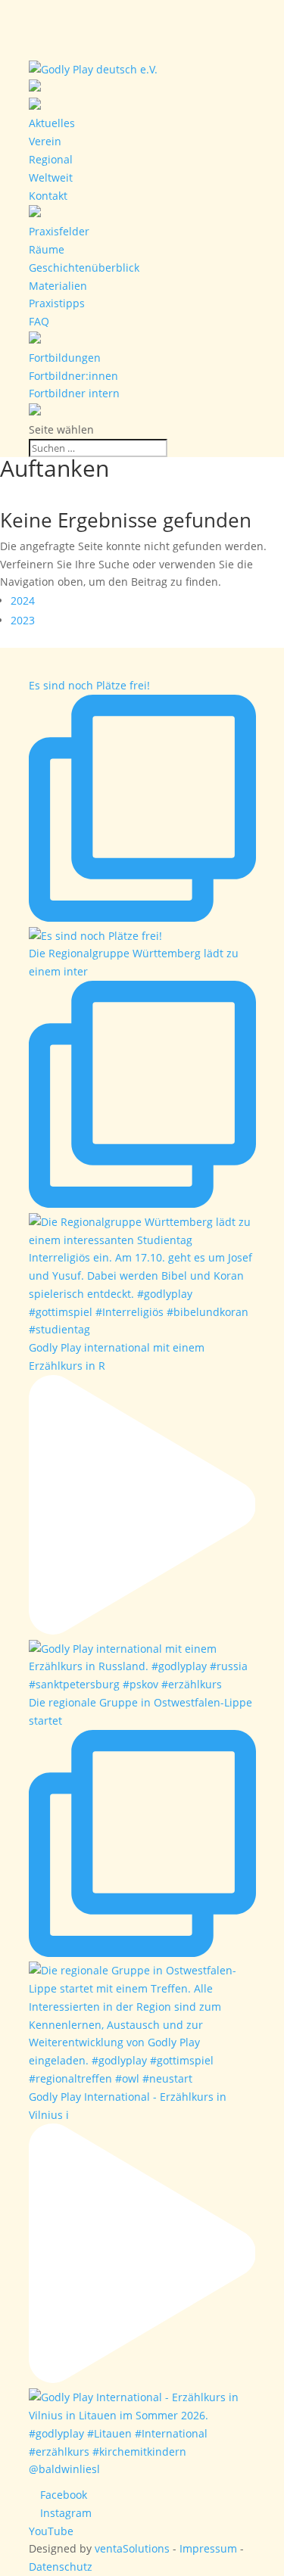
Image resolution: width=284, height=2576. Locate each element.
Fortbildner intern (74, 393)
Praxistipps (57, 303)
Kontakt (48, 196)
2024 (23, 600)
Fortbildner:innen (73, 376)
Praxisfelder (59, 231)
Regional (51, 159)
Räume (47, 249)
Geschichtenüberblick (84, 268)
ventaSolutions (132, 2548)
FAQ (39, 321)
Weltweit (51, 177)
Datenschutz (61, 2567)
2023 (23, 620)
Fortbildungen (65, 358)
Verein (45, 141)
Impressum (208, 2548)
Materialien (58, 286)
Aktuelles (52, 123)
